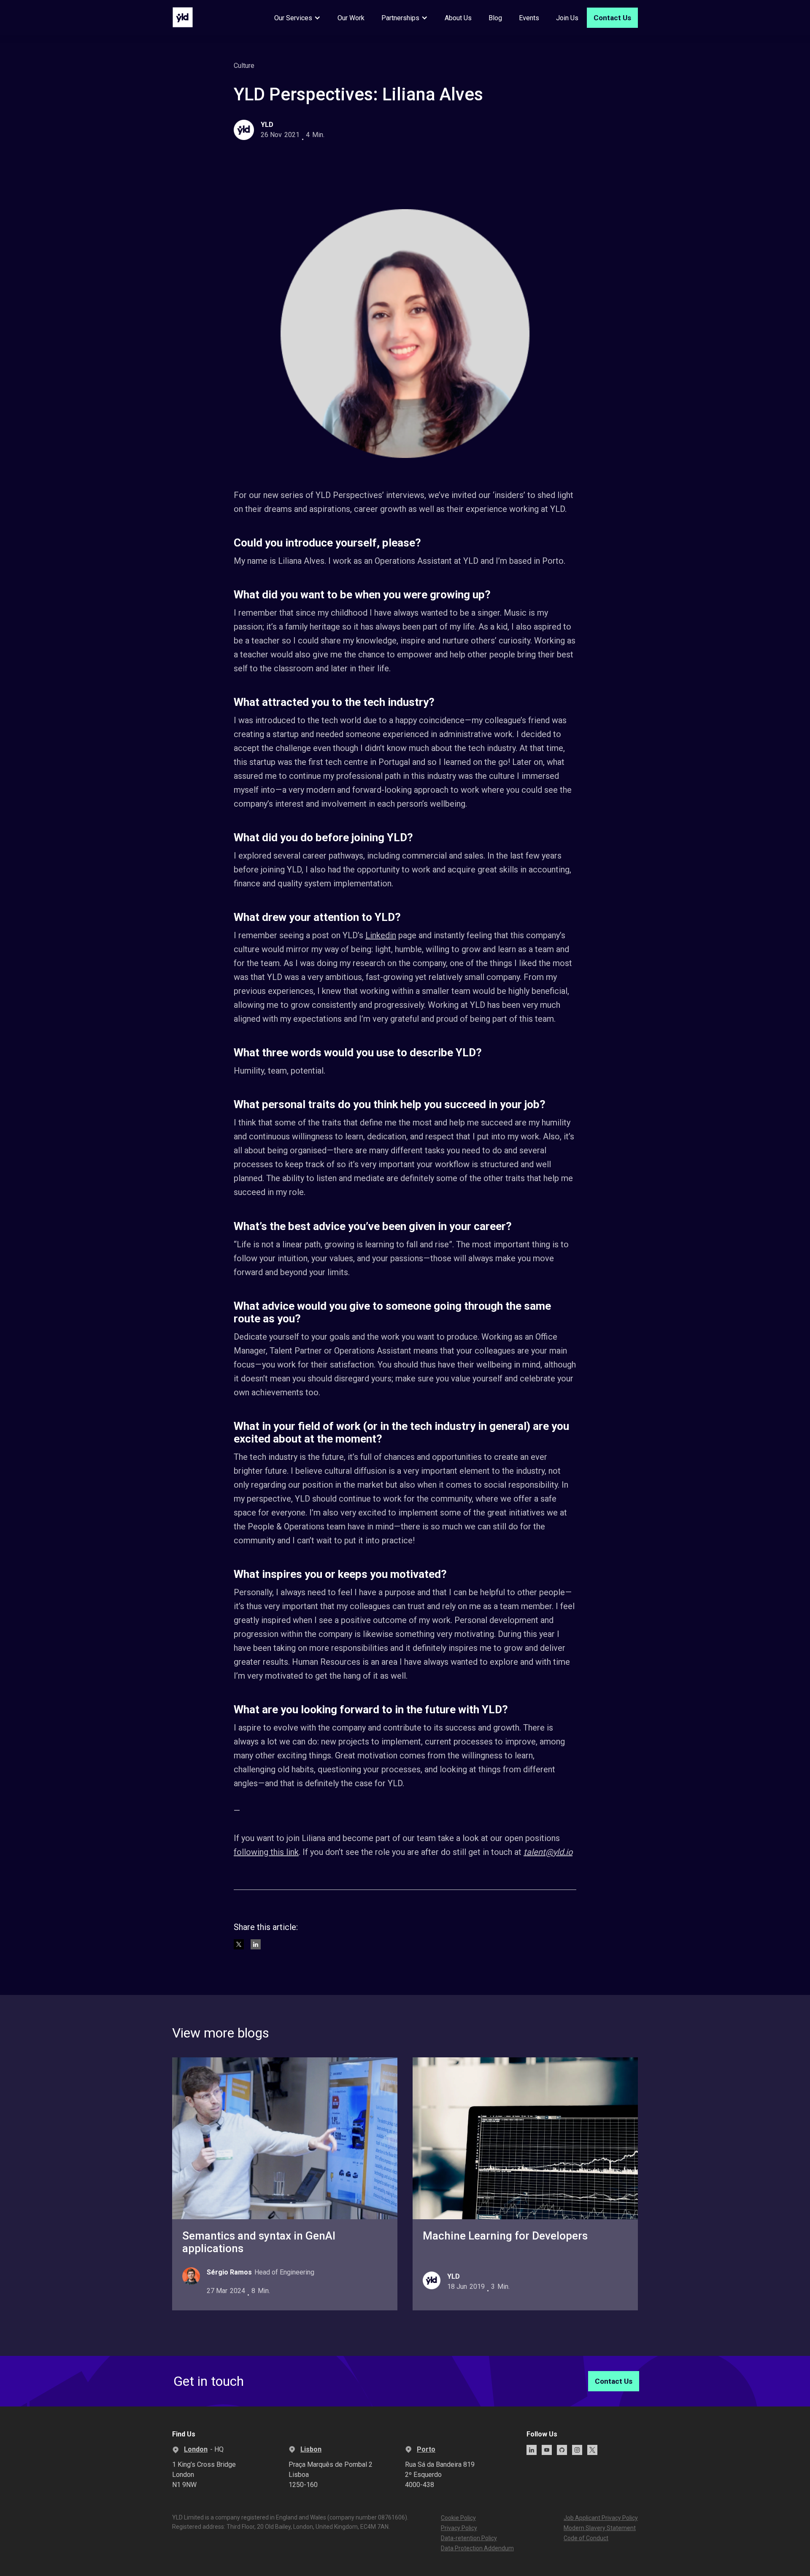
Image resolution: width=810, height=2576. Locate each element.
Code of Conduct (586, 2538)
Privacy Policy (459, 2528)
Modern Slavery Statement (600, 2528)
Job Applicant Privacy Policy (601, 2518)
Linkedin (381, 935)
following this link (266, 1852)
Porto (426, 2449)
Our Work (351, 18)
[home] (183, 17)
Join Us (567, 18)
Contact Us (612, 18)
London (196, 2449)
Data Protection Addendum (477, 2548)
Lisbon (311, 2449)
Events (529, 18)
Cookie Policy (458, 2518)
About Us (458, 18)
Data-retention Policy (469, 2538)
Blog (495, 18)
